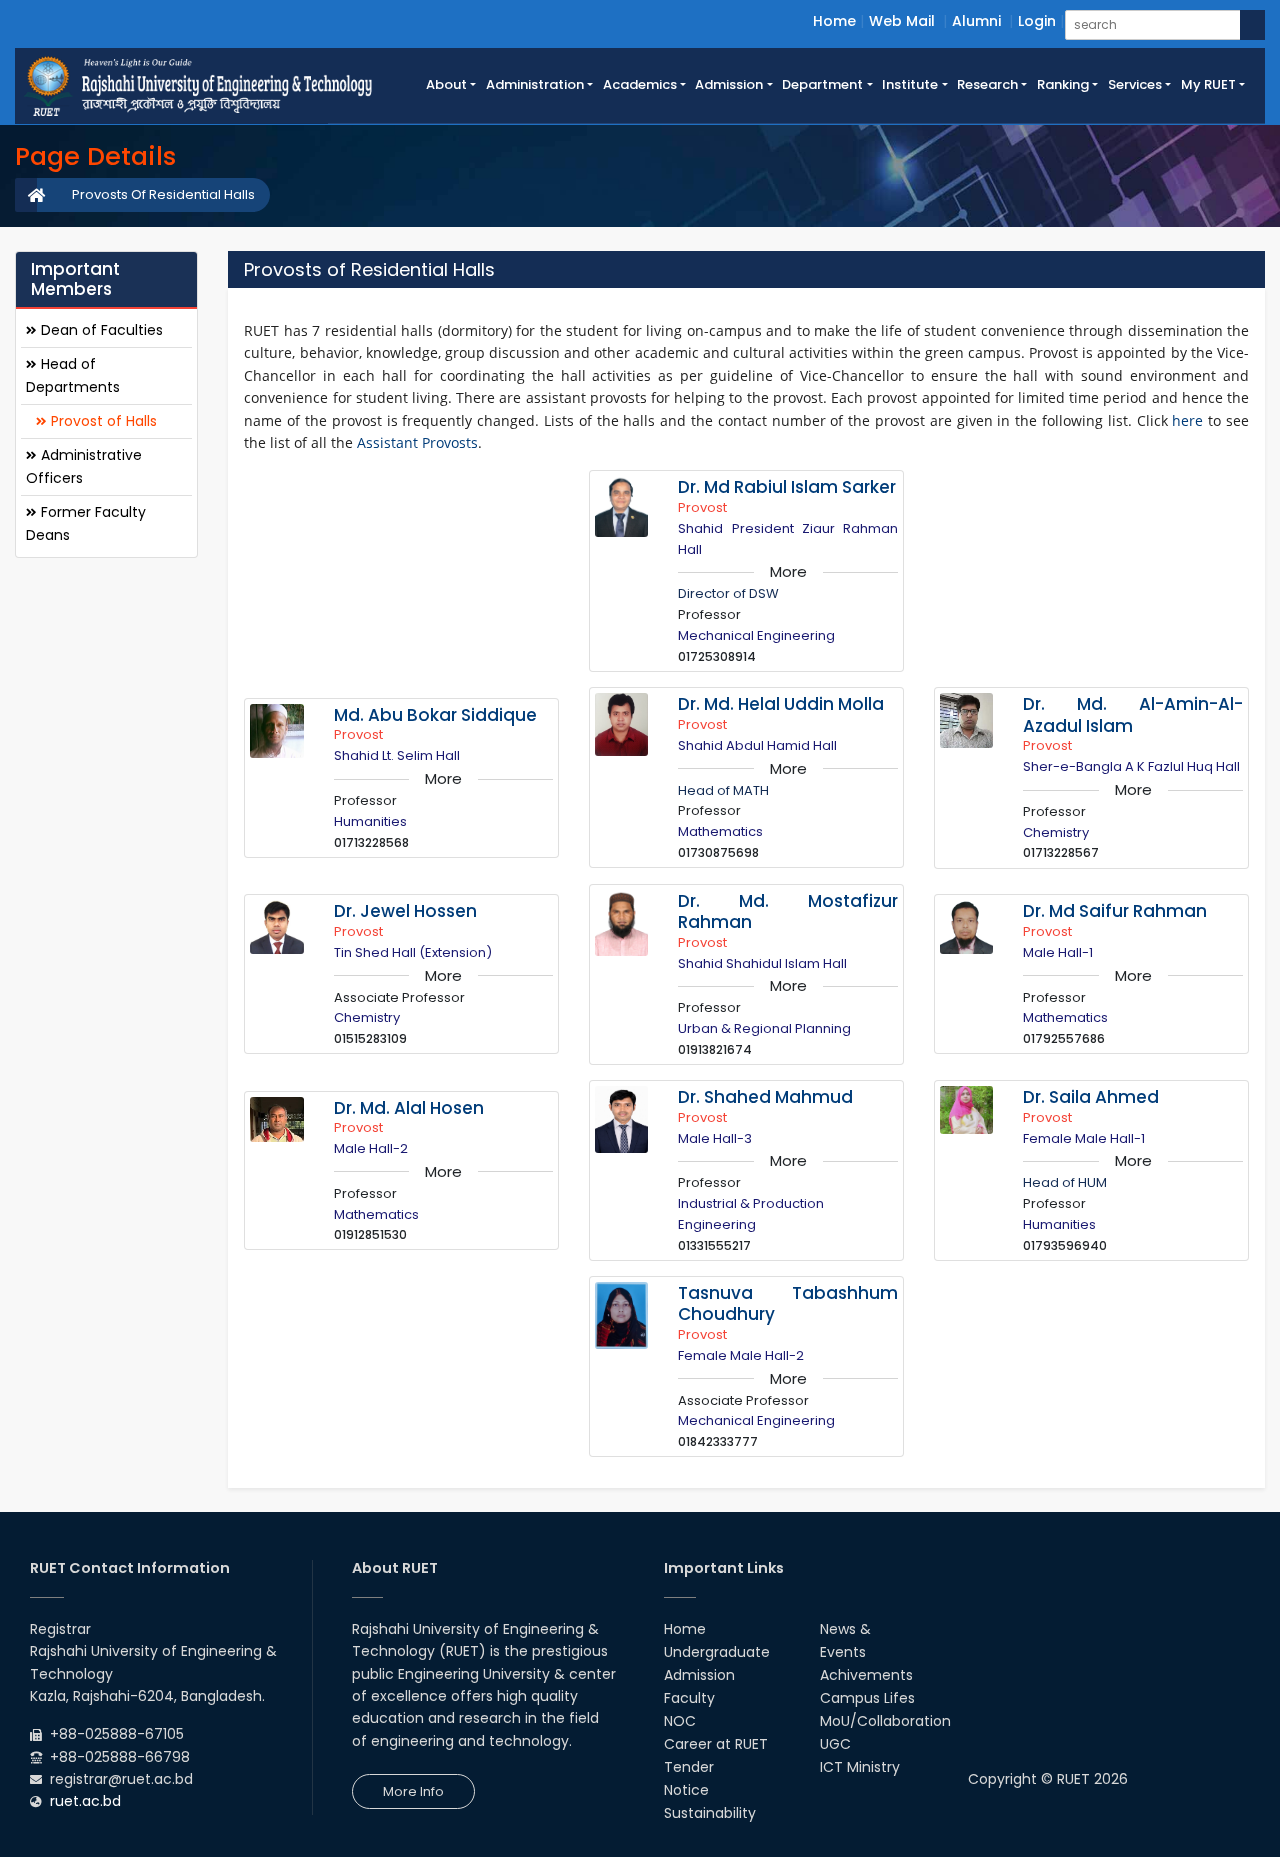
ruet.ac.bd (85, 1801)
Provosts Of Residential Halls (163, 194)
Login (1037, 21)
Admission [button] (729, 84)
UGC (835, 1744)
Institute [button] (910, 84)
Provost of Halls (102, 420)
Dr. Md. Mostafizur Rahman (788, 912)
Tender (689, 1767)
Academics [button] (640, 84)
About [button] (446, 84)
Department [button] (822, 84)
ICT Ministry (860, 1767)
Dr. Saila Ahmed (1091, 1097)
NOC (680, 1721)
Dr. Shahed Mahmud (765, 1097)
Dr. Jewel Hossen (405, 911)
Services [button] (1135, 84)
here (1187, 420)
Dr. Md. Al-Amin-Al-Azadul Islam (1133, 715)
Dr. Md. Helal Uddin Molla (781, 704)
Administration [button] (535, 84)
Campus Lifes (867, 1698)
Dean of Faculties (100, 329)
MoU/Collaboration (885, 1721)
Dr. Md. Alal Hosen (409, 1108)
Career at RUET (716, 1744)
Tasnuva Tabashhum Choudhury (788, 1304)
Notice (686, 1790)
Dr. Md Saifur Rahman (1115, 911)
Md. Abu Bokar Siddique (435, 715)
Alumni (976, 21)
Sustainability (710, 1813)
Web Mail (902, 21)
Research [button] (987, 84)
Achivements (866, 1675)
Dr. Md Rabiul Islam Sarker (787, 487)
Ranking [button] (1063, 84)
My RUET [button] (1208, 84)
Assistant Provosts (417, 442)
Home (834, 21)
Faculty (689, 1698)
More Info (413, 1791)
